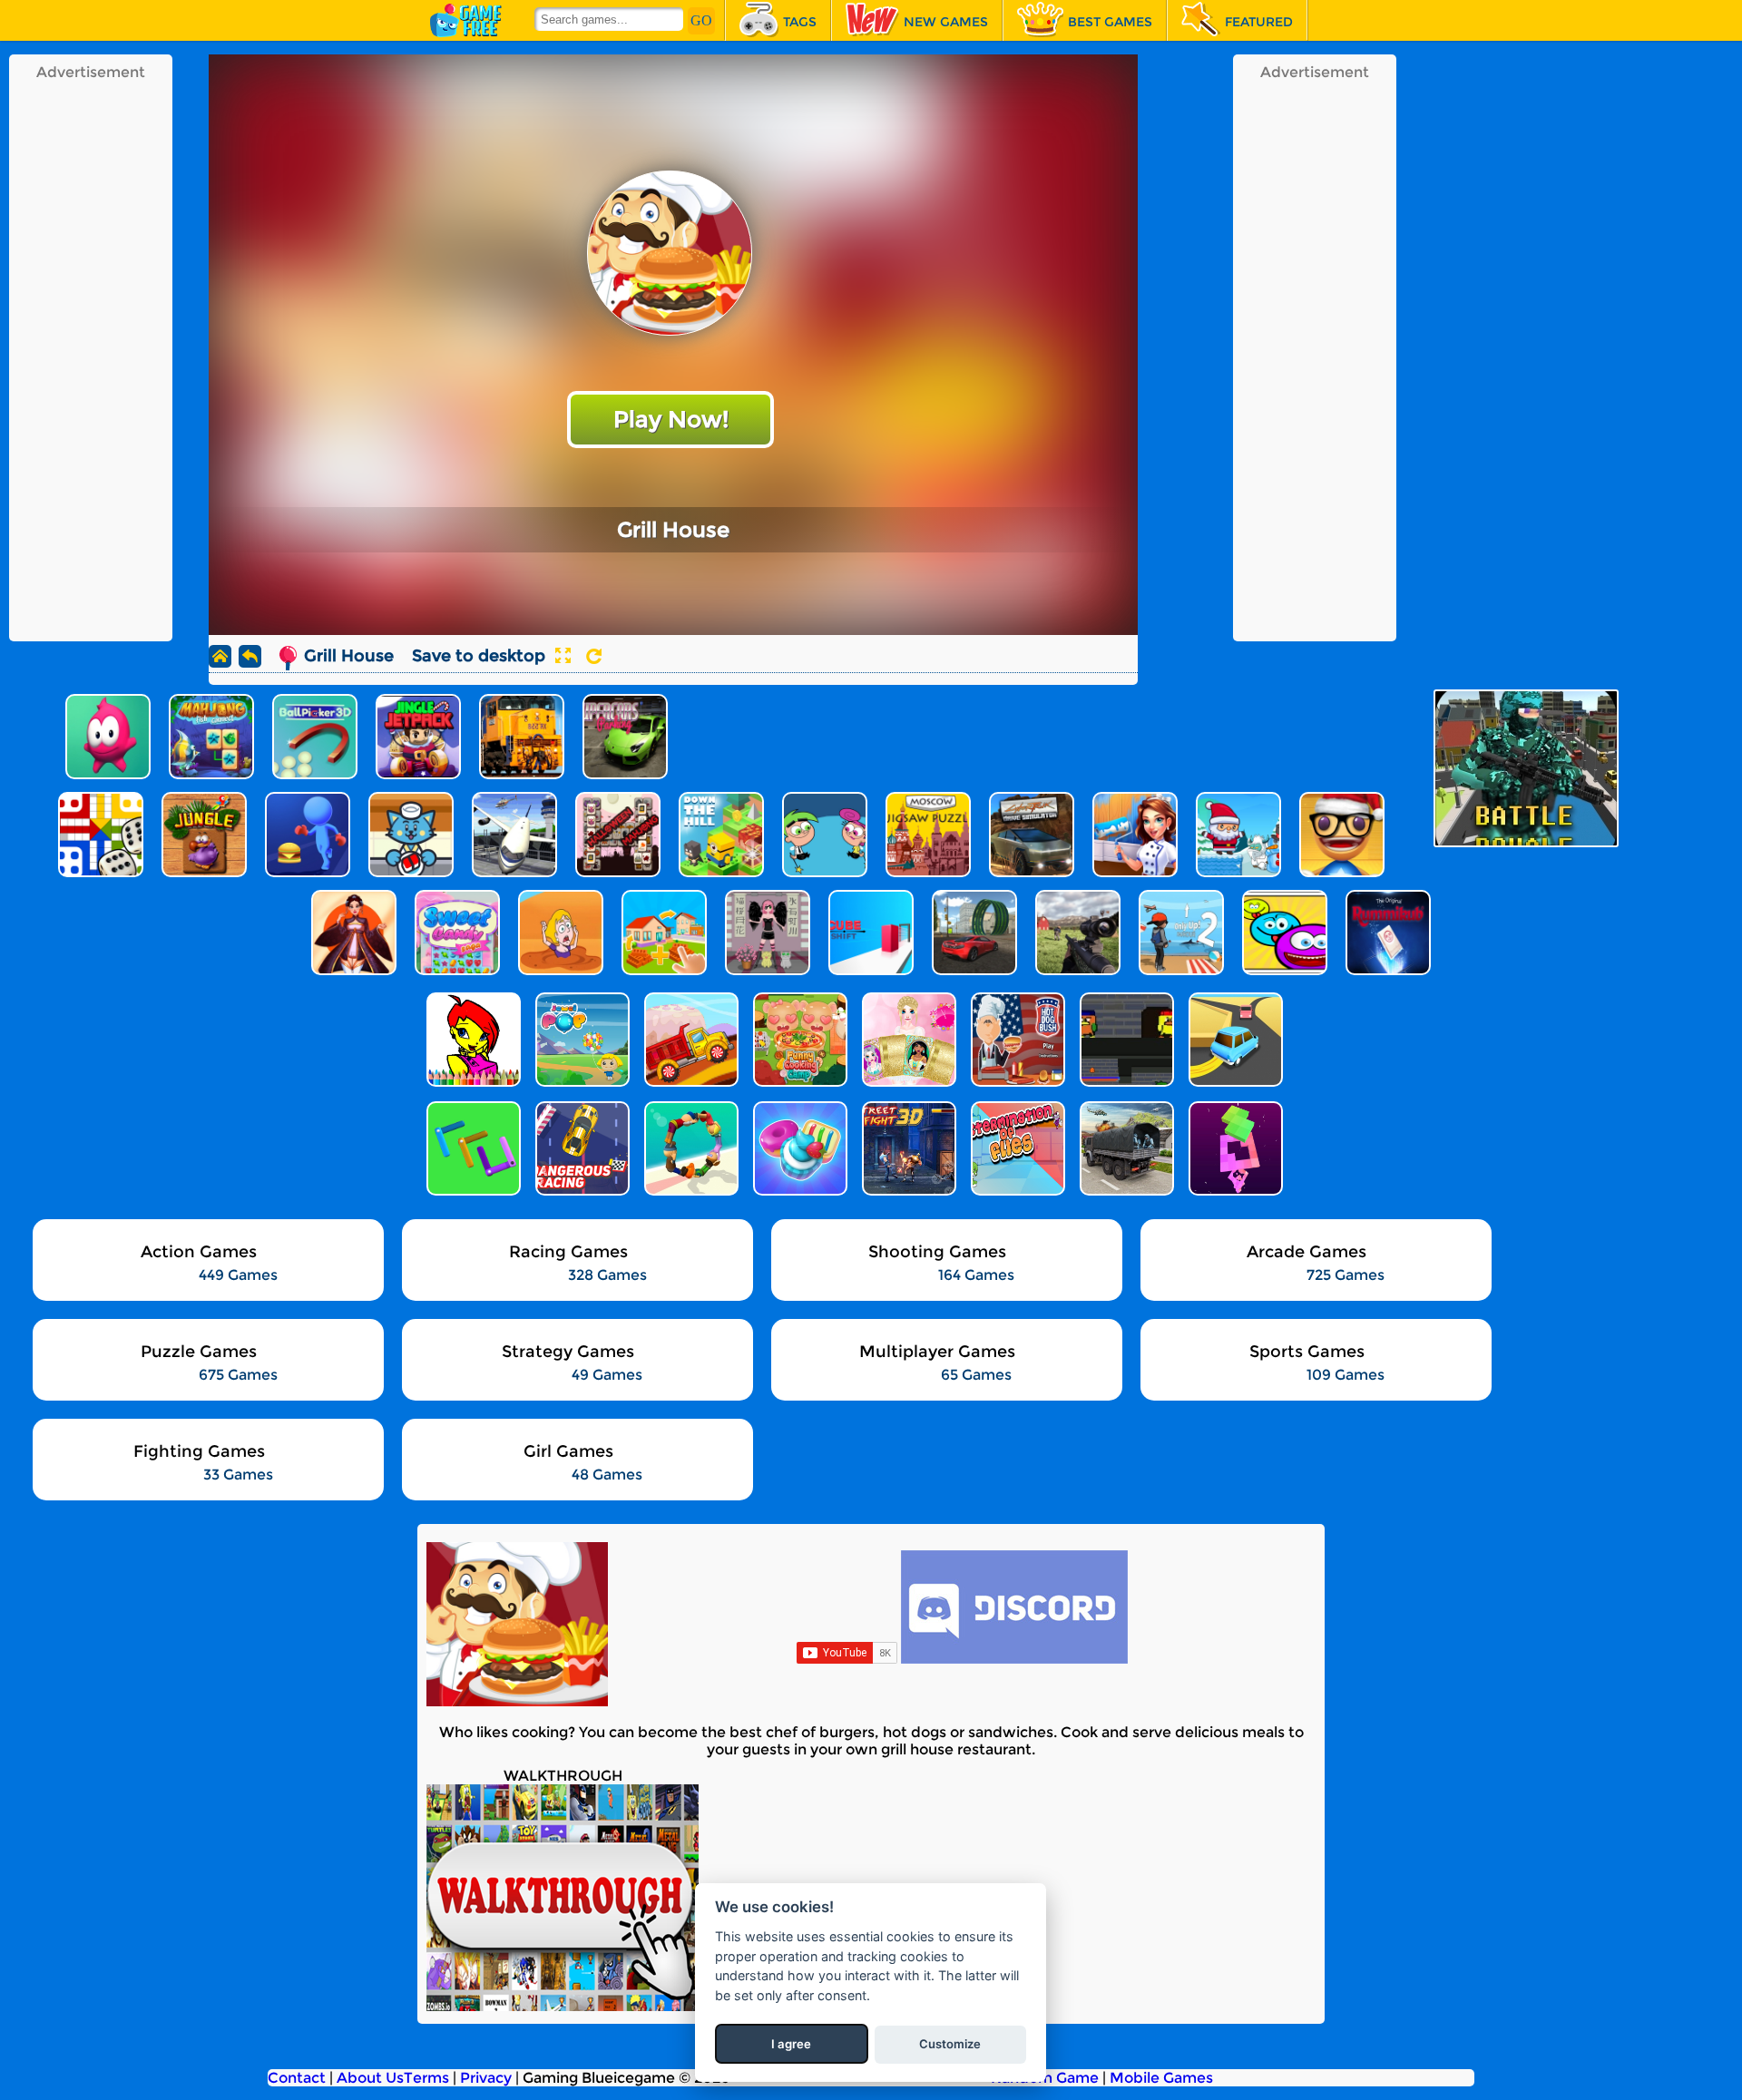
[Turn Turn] (1234, 1040)
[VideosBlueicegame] (563, 2006)
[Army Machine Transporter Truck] (1125, 1148)
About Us (370, 2078)
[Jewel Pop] (581, 1040)
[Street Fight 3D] (907, 1148)
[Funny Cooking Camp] (798, 1040)
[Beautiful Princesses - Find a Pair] (907, 1040)
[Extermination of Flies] (1016, 1148)
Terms (426, 2078)
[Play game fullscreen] (563, 656)
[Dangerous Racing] (581, 1148)
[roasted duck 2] (1125, 1040)
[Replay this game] (594, 656)
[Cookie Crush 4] (798, 1148)
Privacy (486, 2078)
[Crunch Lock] (472, 1148)
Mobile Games (1161, 2078)
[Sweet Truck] (690, 1040)
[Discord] (1014, 1659)
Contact (297, 2078)
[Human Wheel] (690, 1148)
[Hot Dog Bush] (1016, 1040)
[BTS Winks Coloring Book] (472, 1040)
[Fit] (1234, 1148)
